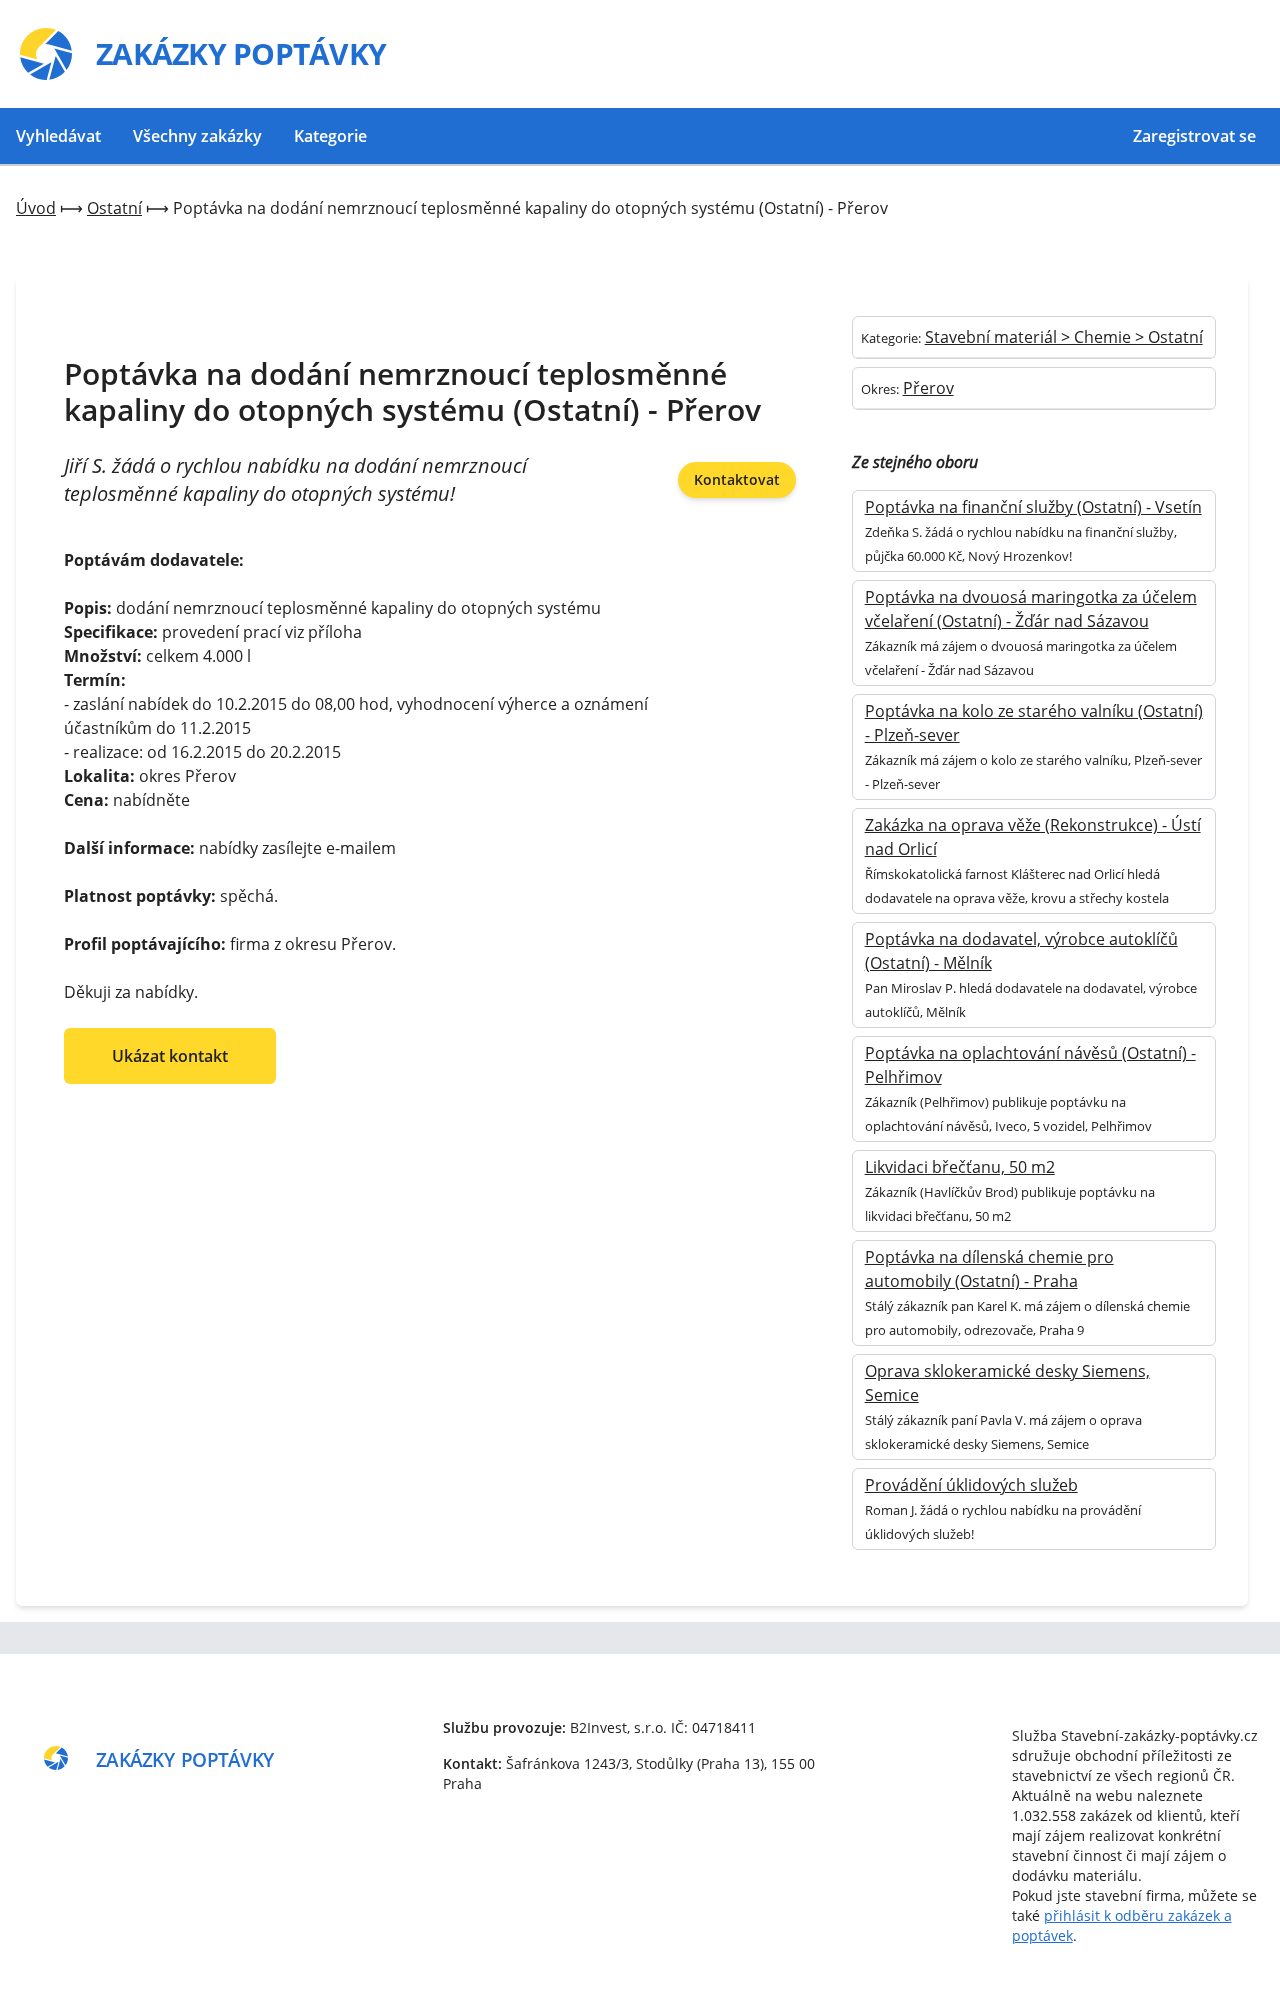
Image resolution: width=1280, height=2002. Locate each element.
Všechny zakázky (197, 136)
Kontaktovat (737, 479)
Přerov (928, 388)
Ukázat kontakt (170, 1056)
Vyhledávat (58, 136)
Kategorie (330, 136)
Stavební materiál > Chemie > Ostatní (1064, 337)
